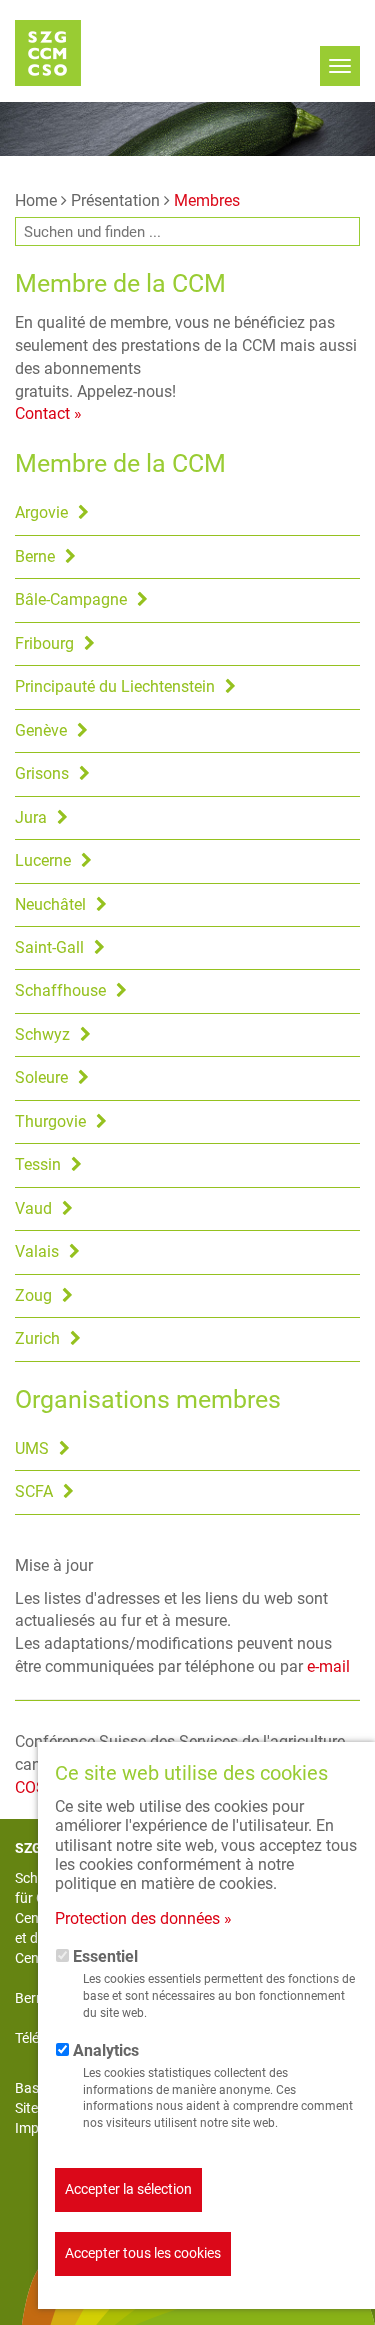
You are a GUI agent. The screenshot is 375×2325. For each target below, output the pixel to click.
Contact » (48, 413)
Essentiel (105, 1956)
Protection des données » (143, 1918)
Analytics (106, 2050)
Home (36, 200)
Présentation (115, 200)
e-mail (328, 1666)
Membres (207, 200)
